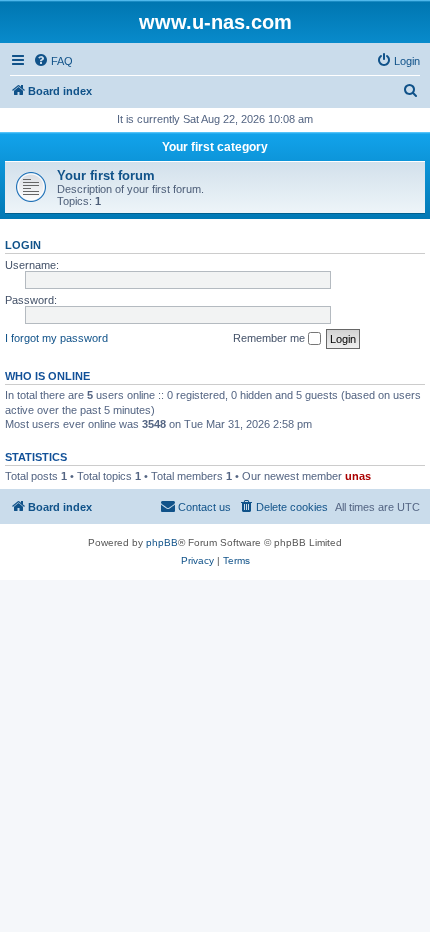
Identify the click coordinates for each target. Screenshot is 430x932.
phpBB (162, 542)
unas (358, 476)
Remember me (270, 338)
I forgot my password (56, 338)
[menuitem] (53, 61)
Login (23, 245)
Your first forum (106, 175)
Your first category (215, 147)
